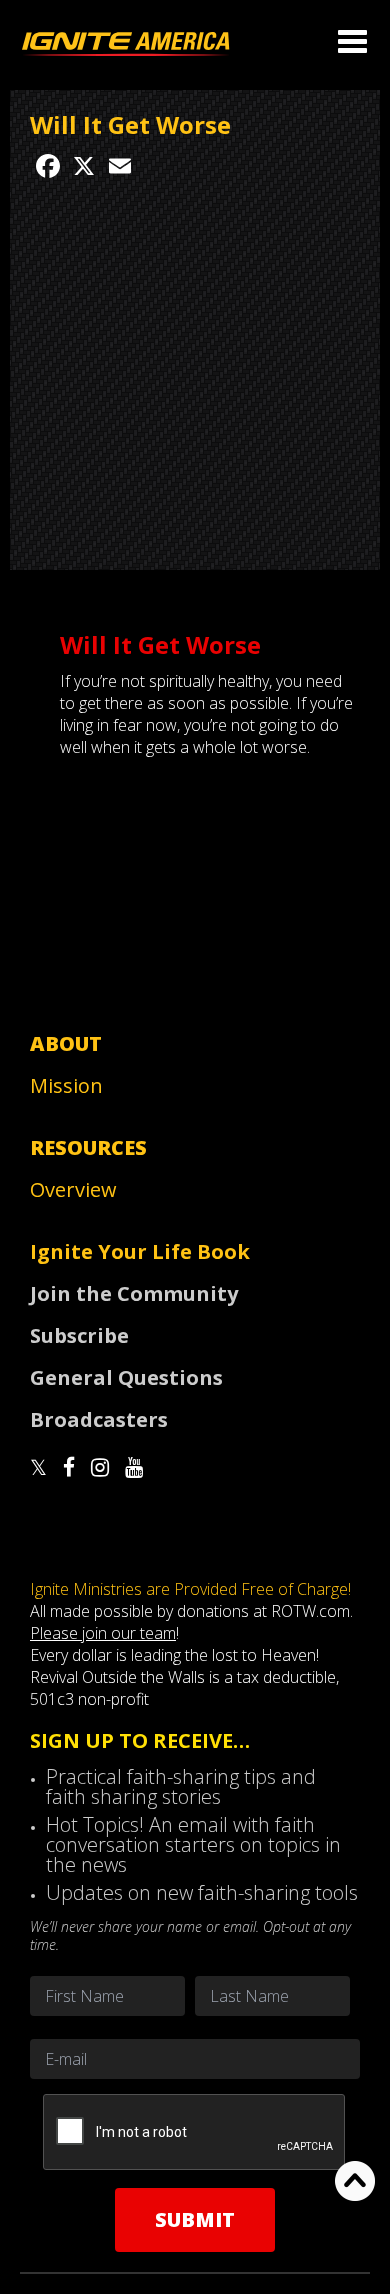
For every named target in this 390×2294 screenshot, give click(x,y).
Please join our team (103, 1633)
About (66, 1043)
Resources (88, 1147)
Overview (73, 1189)
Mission (66, 1085)
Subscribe (79, 1335)
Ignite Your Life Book (140, 1251)
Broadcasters (99, 1419)
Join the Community (134, 1293)
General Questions (126, 1377)
